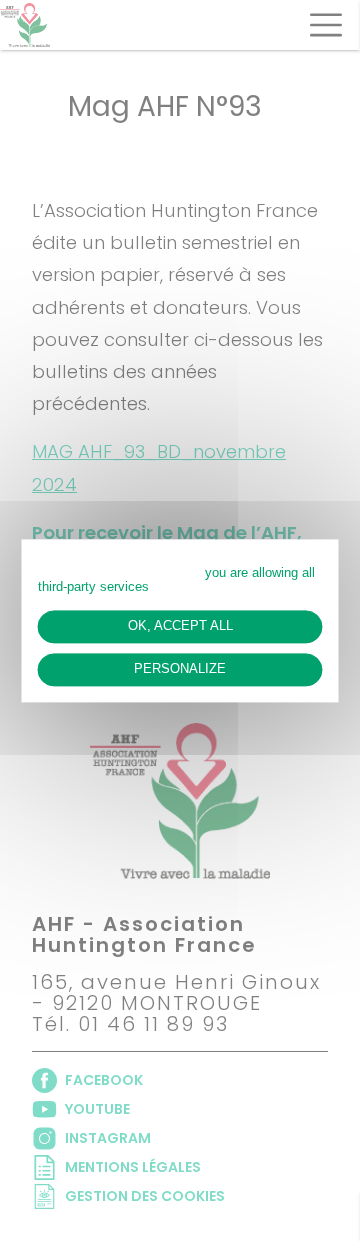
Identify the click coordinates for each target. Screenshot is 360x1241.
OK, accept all (180, 626)
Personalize (180, 669)
